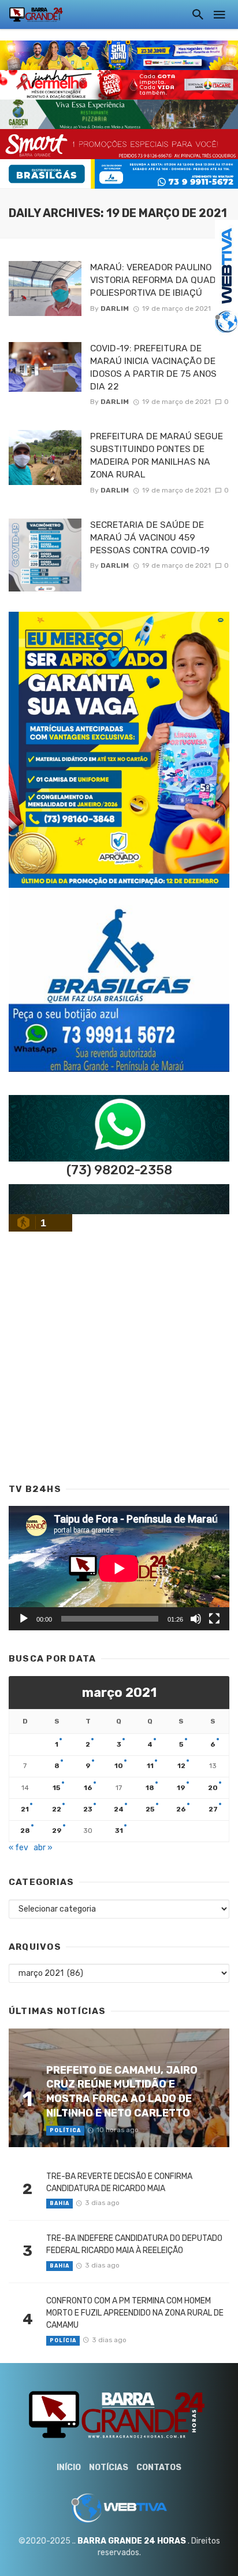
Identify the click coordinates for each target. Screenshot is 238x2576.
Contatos (159, 2467)
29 (57, 1831)
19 (181, 1788)
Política (65, 2130)
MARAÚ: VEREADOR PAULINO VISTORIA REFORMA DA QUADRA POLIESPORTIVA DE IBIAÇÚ (159, 280)
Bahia (59, 2203)
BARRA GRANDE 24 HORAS (132, 2541)
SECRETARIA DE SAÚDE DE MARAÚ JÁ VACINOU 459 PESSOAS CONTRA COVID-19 (150, 537)
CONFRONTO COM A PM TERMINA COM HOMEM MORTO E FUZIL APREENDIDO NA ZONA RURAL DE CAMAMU (135, 2313)
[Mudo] (196, 1619)
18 (150, 1788)
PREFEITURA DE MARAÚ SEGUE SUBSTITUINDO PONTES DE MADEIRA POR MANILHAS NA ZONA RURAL (157, 455)
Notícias (109, 2467)
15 (57, 1788)
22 (57, 1809)
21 (25, 1809)
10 (119, 1766)
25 (150, 1809)
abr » (43, 1848)
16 (88, 1788)
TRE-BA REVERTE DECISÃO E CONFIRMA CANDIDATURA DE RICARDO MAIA (119, 2182)
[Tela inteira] (214, 1619)
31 (119, 1831)
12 (181, 1766)
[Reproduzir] (24, 1619)
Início (69, 2467)
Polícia (63, 2340)
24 (119, 1809)
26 (181, 1809)
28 (25, 1831)
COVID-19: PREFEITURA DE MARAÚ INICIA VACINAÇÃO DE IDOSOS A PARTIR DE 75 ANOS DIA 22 (153, 367)
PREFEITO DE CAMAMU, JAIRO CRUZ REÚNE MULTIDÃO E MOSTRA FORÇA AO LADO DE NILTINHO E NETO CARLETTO (122, 2091)
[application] (119, 1568)
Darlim (115, 308)
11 (150, 1766)
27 (213, 1809)
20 (213, 1788)
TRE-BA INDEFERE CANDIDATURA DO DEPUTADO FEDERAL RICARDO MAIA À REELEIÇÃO (134, 2244)
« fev (18, 1848)
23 (88, 1809)
